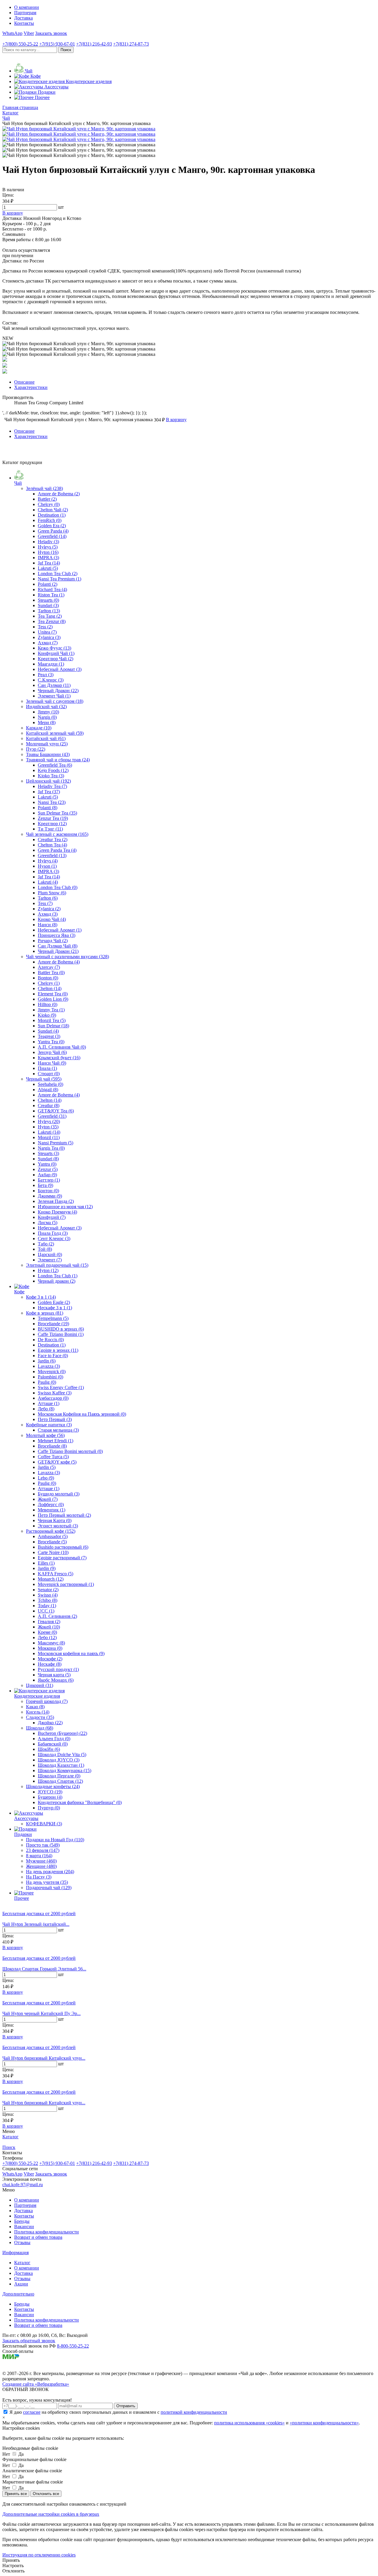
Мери (47, 722)
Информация (16, 2253)
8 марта (39, 1856)
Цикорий (40, 1685)
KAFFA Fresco (56, 1574)
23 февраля (43, 1850)
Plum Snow (52, 893)
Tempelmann (53, 1318)
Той (45, 1249)
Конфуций (52, 1217)
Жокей (48, 1499)
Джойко (50, 1723)
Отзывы (22, 2242)
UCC (46, 1611)
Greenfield (52, 536)
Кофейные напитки (49, 1425)
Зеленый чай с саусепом (55, 701)
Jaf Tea (49, 563)
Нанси (48, 925)
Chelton (50, 988)
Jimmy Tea (51, 1010)
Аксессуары (26, 1818)
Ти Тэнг (50, 829)
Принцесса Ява (57, 935)
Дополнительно (18, 2294)
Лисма (48, 1223)
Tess (45, 627)
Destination (52, 515)
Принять (11, 2560)
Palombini (50, 1377)
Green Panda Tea (57, 850)
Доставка (23, 18)
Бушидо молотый (59, 1494)
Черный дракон (57, 1281)
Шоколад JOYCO (59, 1760)
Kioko (47, 1015)
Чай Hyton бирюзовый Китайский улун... (44, 2058)
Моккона (50, 1648)
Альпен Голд (54, 1739)
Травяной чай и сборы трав (58, 760)
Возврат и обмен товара (38, 2237)
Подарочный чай (49, 1888)
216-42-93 (94, 44)
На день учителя (47, 1882)
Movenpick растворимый (66, 1584)
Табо (46, 1244)
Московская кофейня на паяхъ (71, 1653)
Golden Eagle (54, 1302)
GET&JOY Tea (56, 1111)
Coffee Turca (53, 1457)
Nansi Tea (52, 802)
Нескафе (50, 1664)
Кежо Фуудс (54, 648)
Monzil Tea (52, 1020)
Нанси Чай (52, 1063)
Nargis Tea (51, 1148)
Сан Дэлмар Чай (58, 946)
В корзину (13, 1948)
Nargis (47, 717)
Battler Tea (51, 973)
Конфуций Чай (56, 653)
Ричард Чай (53, 941)
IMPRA (48, 558)
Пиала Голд (53, 1233)
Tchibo (48, 1600)
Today (47, 1606)
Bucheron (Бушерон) (62, 1733)
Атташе (49, 1403)
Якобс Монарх (56, 1680)
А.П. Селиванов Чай (62, 1047)
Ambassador (53, 1536)
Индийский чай (46, 707)
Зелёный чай (44, 488)
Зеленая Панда (56, 1201)
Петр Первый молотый (64, 1515)
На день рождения (50, 1872)
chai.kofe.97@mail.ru (23, 2185)
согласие (32, 2412)
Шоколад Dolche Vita (62, 1755)
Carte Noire (53, 1552)
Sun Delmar (53, 1026)
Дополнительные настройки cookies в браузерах (51, 2514)
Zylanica (49, 637)
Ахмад (48, 643)
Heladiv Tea (52, 786)
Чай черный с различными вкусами (67, 957)
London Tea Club (58, 574)
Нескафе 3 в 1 (55, 1308)
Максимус (51, 1643)
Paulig (47, 1382)
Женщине (41, 1866)
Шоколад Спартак (60, 1781)
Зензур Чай (52, 1052)
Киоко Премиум (57, 1212)
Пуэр (36, 749)
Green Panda (53, 531)
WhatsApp (12, 33)
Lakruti (48, 568)
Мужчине (41, 1861)
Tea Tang (50, 616)
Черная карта (54, 1675)
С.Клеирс (51, 680)
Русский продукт (58, 1669)
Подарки (23, 1834)
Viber (29, 33)
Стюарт (49, 1074)
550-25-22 (20, 44)
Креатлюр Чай (56, 659)
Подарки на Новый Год (55, 1840)
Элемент (50, 1260)
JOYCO (50, 1792)
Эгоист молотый (58, 1526)
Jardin (47, 1361)
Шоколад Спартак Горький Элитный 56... (44, 1969)
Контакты (24, 23)
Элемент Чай (54, 696)
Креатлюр (52, 824)
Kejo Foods (53, 770)
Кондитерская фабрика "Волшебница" (80, 1802)
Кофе (19, 1292)
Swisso (48, 1595)
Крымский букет (59, 1058)
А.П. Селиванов (57, 1616)
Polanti (48, 584)
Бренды (22, 2221)
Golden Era (52, 526)
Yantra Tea (51, 1042)
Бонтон (48, 1191)
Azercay (49, 967)
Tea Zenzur (52, 621)
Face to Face (53, 1356)
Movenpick (52, 1371)
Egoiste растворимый (62, 1558)
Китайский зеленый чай (55, 733)
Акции (21, 2284)
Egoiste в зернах (58, 1350)
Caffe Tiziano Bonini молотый (70, 1451)
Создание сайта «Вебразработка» (36, 2384)
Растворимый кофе (51, 1531)
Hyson (47, 866)
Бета (45, 1185)
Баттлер (49, 1180)
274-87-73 (131, 44)
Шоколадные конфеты (53, 1786)
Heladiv (48, 542)
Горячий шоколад (47, 1701)
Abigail (48, 1090)
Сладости (40, 1717)
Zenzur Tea (53, 818)
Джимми (50, 1196)
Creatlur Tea (53, 840)
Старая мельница (58, 1430)
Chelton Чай (53, 510)
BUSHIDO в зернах (61, 1329)
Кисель (38, 1712)
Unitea (47, 632)
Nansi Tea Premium (60, 579)
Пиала (47, 1068)
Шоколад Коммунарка (65, 1770)
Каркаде (39, 728)
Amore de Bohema (59, 494)
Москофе (50, 1659)
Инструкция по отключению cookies (39, 2555)
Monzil (49, 1137)
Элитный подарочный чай (57, 1265)
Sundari (48, 605)
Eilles (46, 1563)
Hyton (48, 552)
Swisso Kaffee (55, 1393)
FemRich (50, 520)
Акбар (47, 1175)
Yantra (47, 1164)
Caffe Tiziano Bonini (61, 1334)
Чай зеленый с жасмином (57, 834)
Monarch (51, 1579)
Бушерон (50, 1797)
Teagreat (49, 1036)
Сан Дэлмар (54, 685)
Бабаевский (53, 1744)
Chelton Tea (52, 845)
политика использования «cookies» (249, 2423)
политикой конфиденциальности (194, 2412)
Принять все (16, 2494)
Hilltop (48, 1004)
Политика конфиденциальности (47, 2232)
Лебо (46, 1409)
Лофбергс (51, 1504)
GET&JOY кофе (57, 1462)
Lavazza (49, 1366)
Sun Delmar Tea (57, 813)
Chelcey (49, 504)
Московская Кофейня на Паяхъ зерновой (82, 1414)
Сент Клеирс (54, 1238)
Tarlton (49, 611)
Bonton (48, 978)
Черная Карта (55, 1520)
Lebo (46, 1478)
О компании (27, 7)
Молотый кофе (45, 1435)
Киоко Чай (52, 919)
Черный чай (44, 1079)
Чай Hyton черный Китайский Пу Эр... (41, 2013)
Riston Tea (51, 595)
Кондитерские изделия (37, 1696)
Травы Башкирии (48, 754)
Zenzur (48, 1169)
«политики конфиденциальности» (324, 2423)
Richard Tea (52, 589)
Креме (47, 1632)
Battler (47, 499)
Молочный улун (47, 744)
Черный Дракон (58, 691)
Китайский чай (46, 738)
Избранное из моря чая (65, 1207)
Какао (35, 1707)
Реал (46, 675)
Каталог (22, 2263)
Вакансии (24, 2227)
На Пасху (39, 1877)
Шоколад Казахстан (61, 1765)
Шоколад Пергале (59, 1776)
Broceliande (53, 1324)
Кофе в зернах (45, 1313)
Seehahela (50, 1084)
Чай (18, 483)
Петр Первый (55, 1419)
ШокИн (49, 1749)
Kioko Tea (51, 776)
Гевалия (49, 1622)
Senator (48, 1590)
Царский (50, 1254)
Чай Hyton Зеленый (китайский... (36, 1924)
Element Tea (53, 994)
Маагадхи (51, 664)
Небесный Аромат (60, 669)
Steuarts (48, 600)
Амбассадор (53, 1398)
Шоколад (40, 1728)
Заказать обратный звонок (29, 2341)
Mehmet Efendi (56, 1441)
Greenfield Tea (55, 765)
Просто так (43, 1845)
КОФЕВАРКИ (44, 1824)
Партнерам (25, 13)
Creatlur (49, 1105)
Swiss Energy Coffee (61, 1387)
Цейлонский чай (48, 781)
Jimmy (48, 712)
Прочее (22, 1898)
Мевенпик (52, 1510)
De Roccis (51, 1340)
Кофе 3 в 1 (41, 1297)
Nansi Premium (56, 1143)
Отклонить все (46, 2494)
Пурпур (49, 1808)
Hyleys (48, 547)
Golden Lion (53, 999)
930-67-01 (57, 44)
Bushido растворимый (63, 1547)
